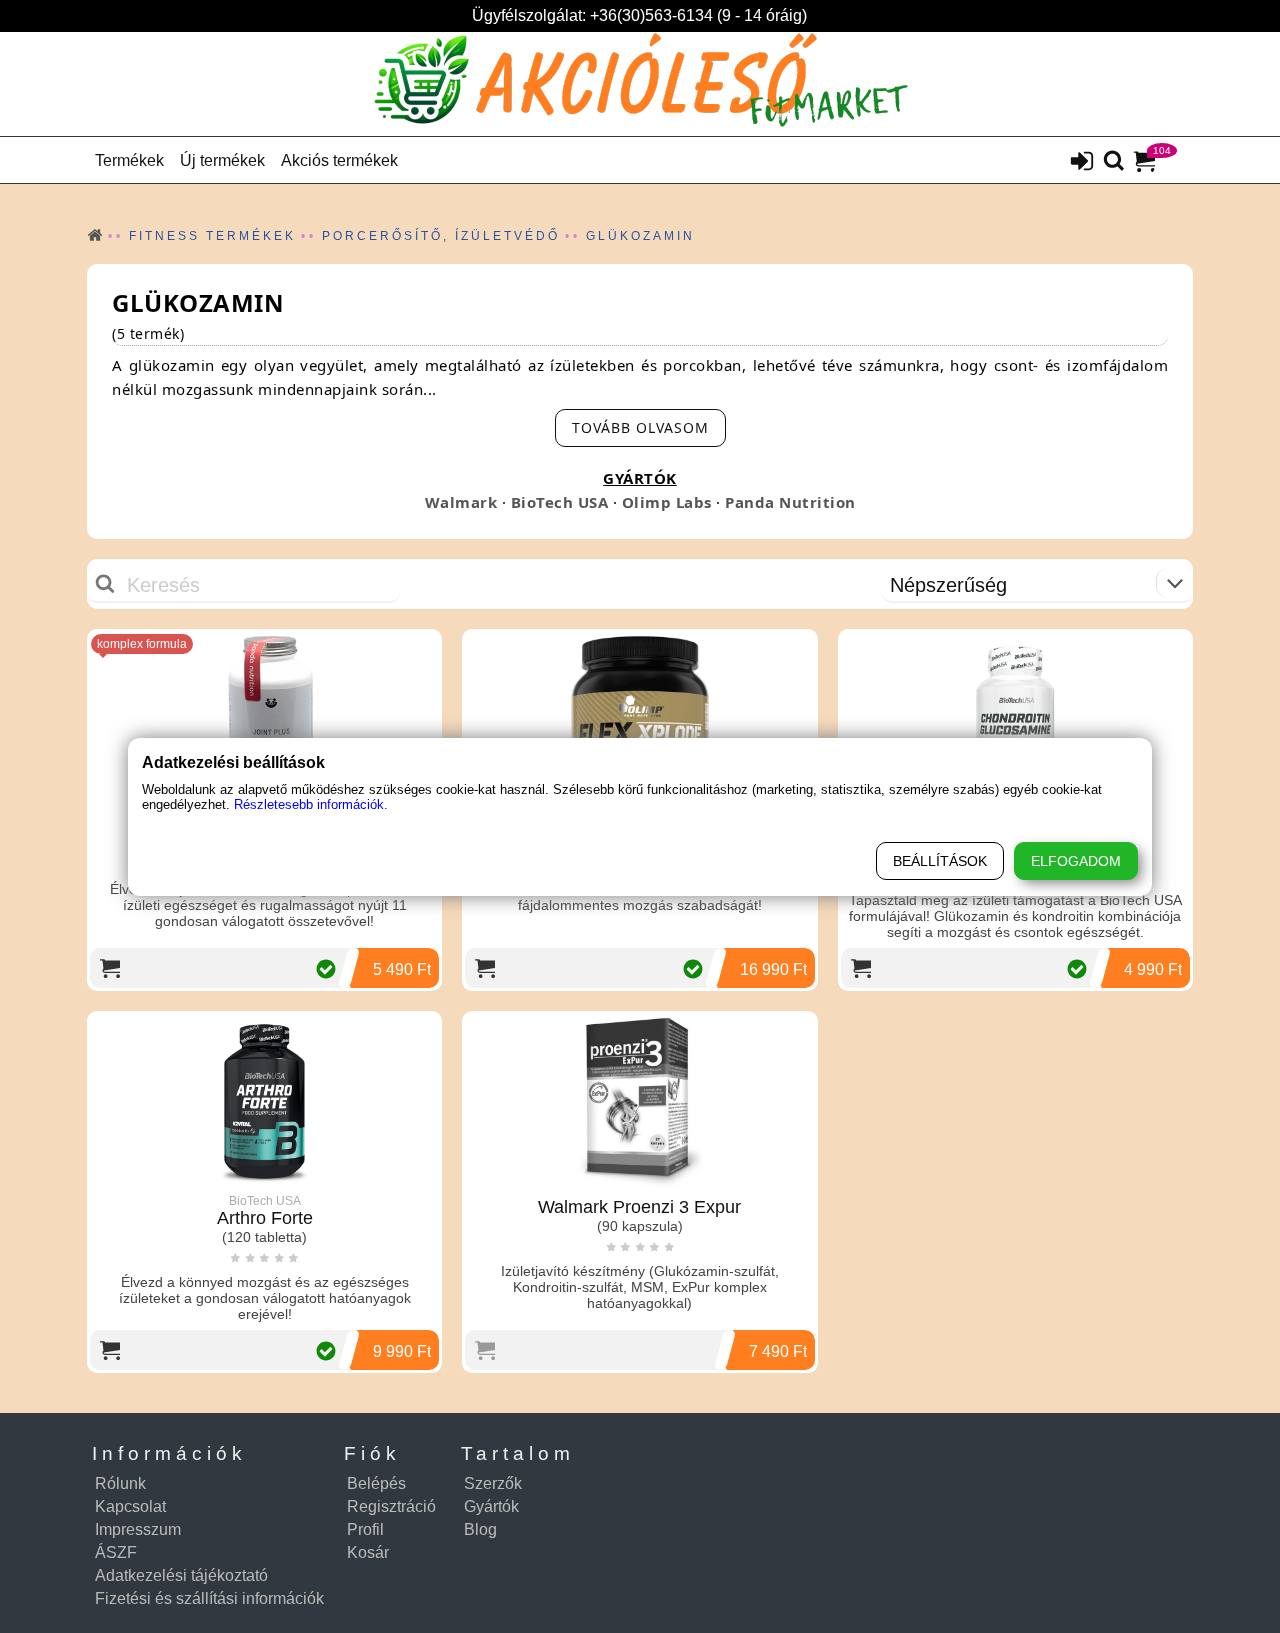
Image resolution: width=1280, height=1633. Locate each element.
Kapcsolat (130, 1506)
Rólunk (120, 1483)
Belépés (376, 1483)
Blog (480, 1529)
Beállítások (940, 861)
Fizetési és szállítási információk (209, 1598)
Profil (365, 1529)
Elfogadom (1076, 861)
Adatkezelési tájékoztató (181, 1575)
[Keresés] (1114, 162)
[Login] (1082, 163)
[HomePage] (640, 84)
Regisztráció (391, 1506)
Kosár (368, 1552)
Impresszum (138, 1529)
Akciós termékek (339, 160)
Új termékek (222, 160)
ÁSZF (116, 1552)
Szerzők (493, 1483)
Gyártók (491, 1506)
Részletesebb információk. (311, 804)
